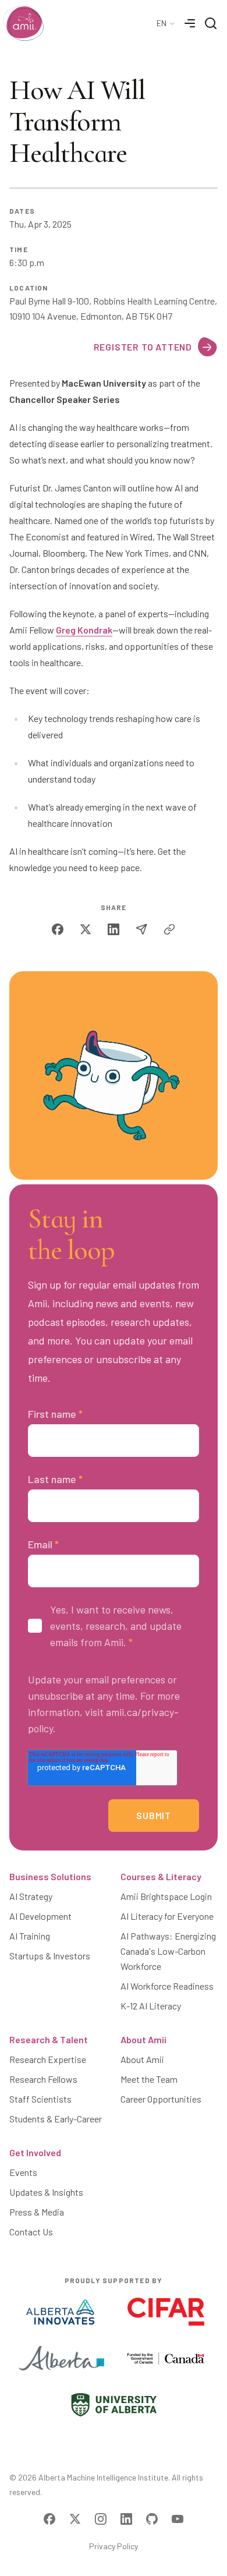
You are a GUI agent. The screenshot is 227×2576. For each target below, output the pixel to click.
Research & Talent (49, 2039)
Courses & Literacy (161, 1876)
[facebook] (58, 929)
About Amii (143, 2039)
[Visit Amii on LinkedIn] (126, 2519)
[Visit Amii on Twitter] (75, 2519)
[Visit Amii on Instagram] (101, 2519)
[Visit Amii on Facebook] (49, 2519)
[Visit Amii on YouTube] (178, 2519)
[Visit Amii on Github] (152, 2519)
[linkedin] (114, 929)
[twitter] (86, 929)
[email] (141, 929)
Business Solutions (50, 1876)
